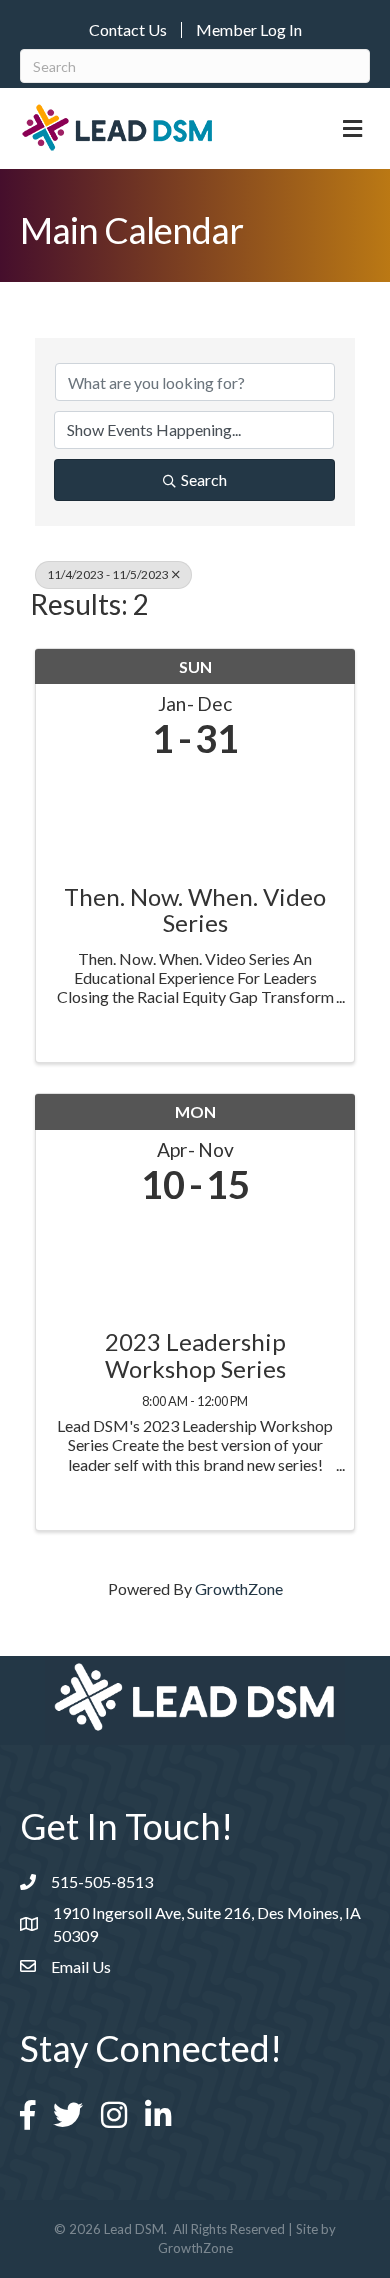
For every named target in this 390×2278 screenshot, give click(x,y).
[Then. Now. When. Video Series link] (195, 816)
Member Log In (249, 30)
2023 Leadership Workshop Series (195, 1355)
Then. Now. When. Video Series (195, 910)
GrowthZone (239, 1588)
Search (204, 479)
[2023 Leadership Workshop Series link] (195, 1261)
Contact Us (128, 30)
